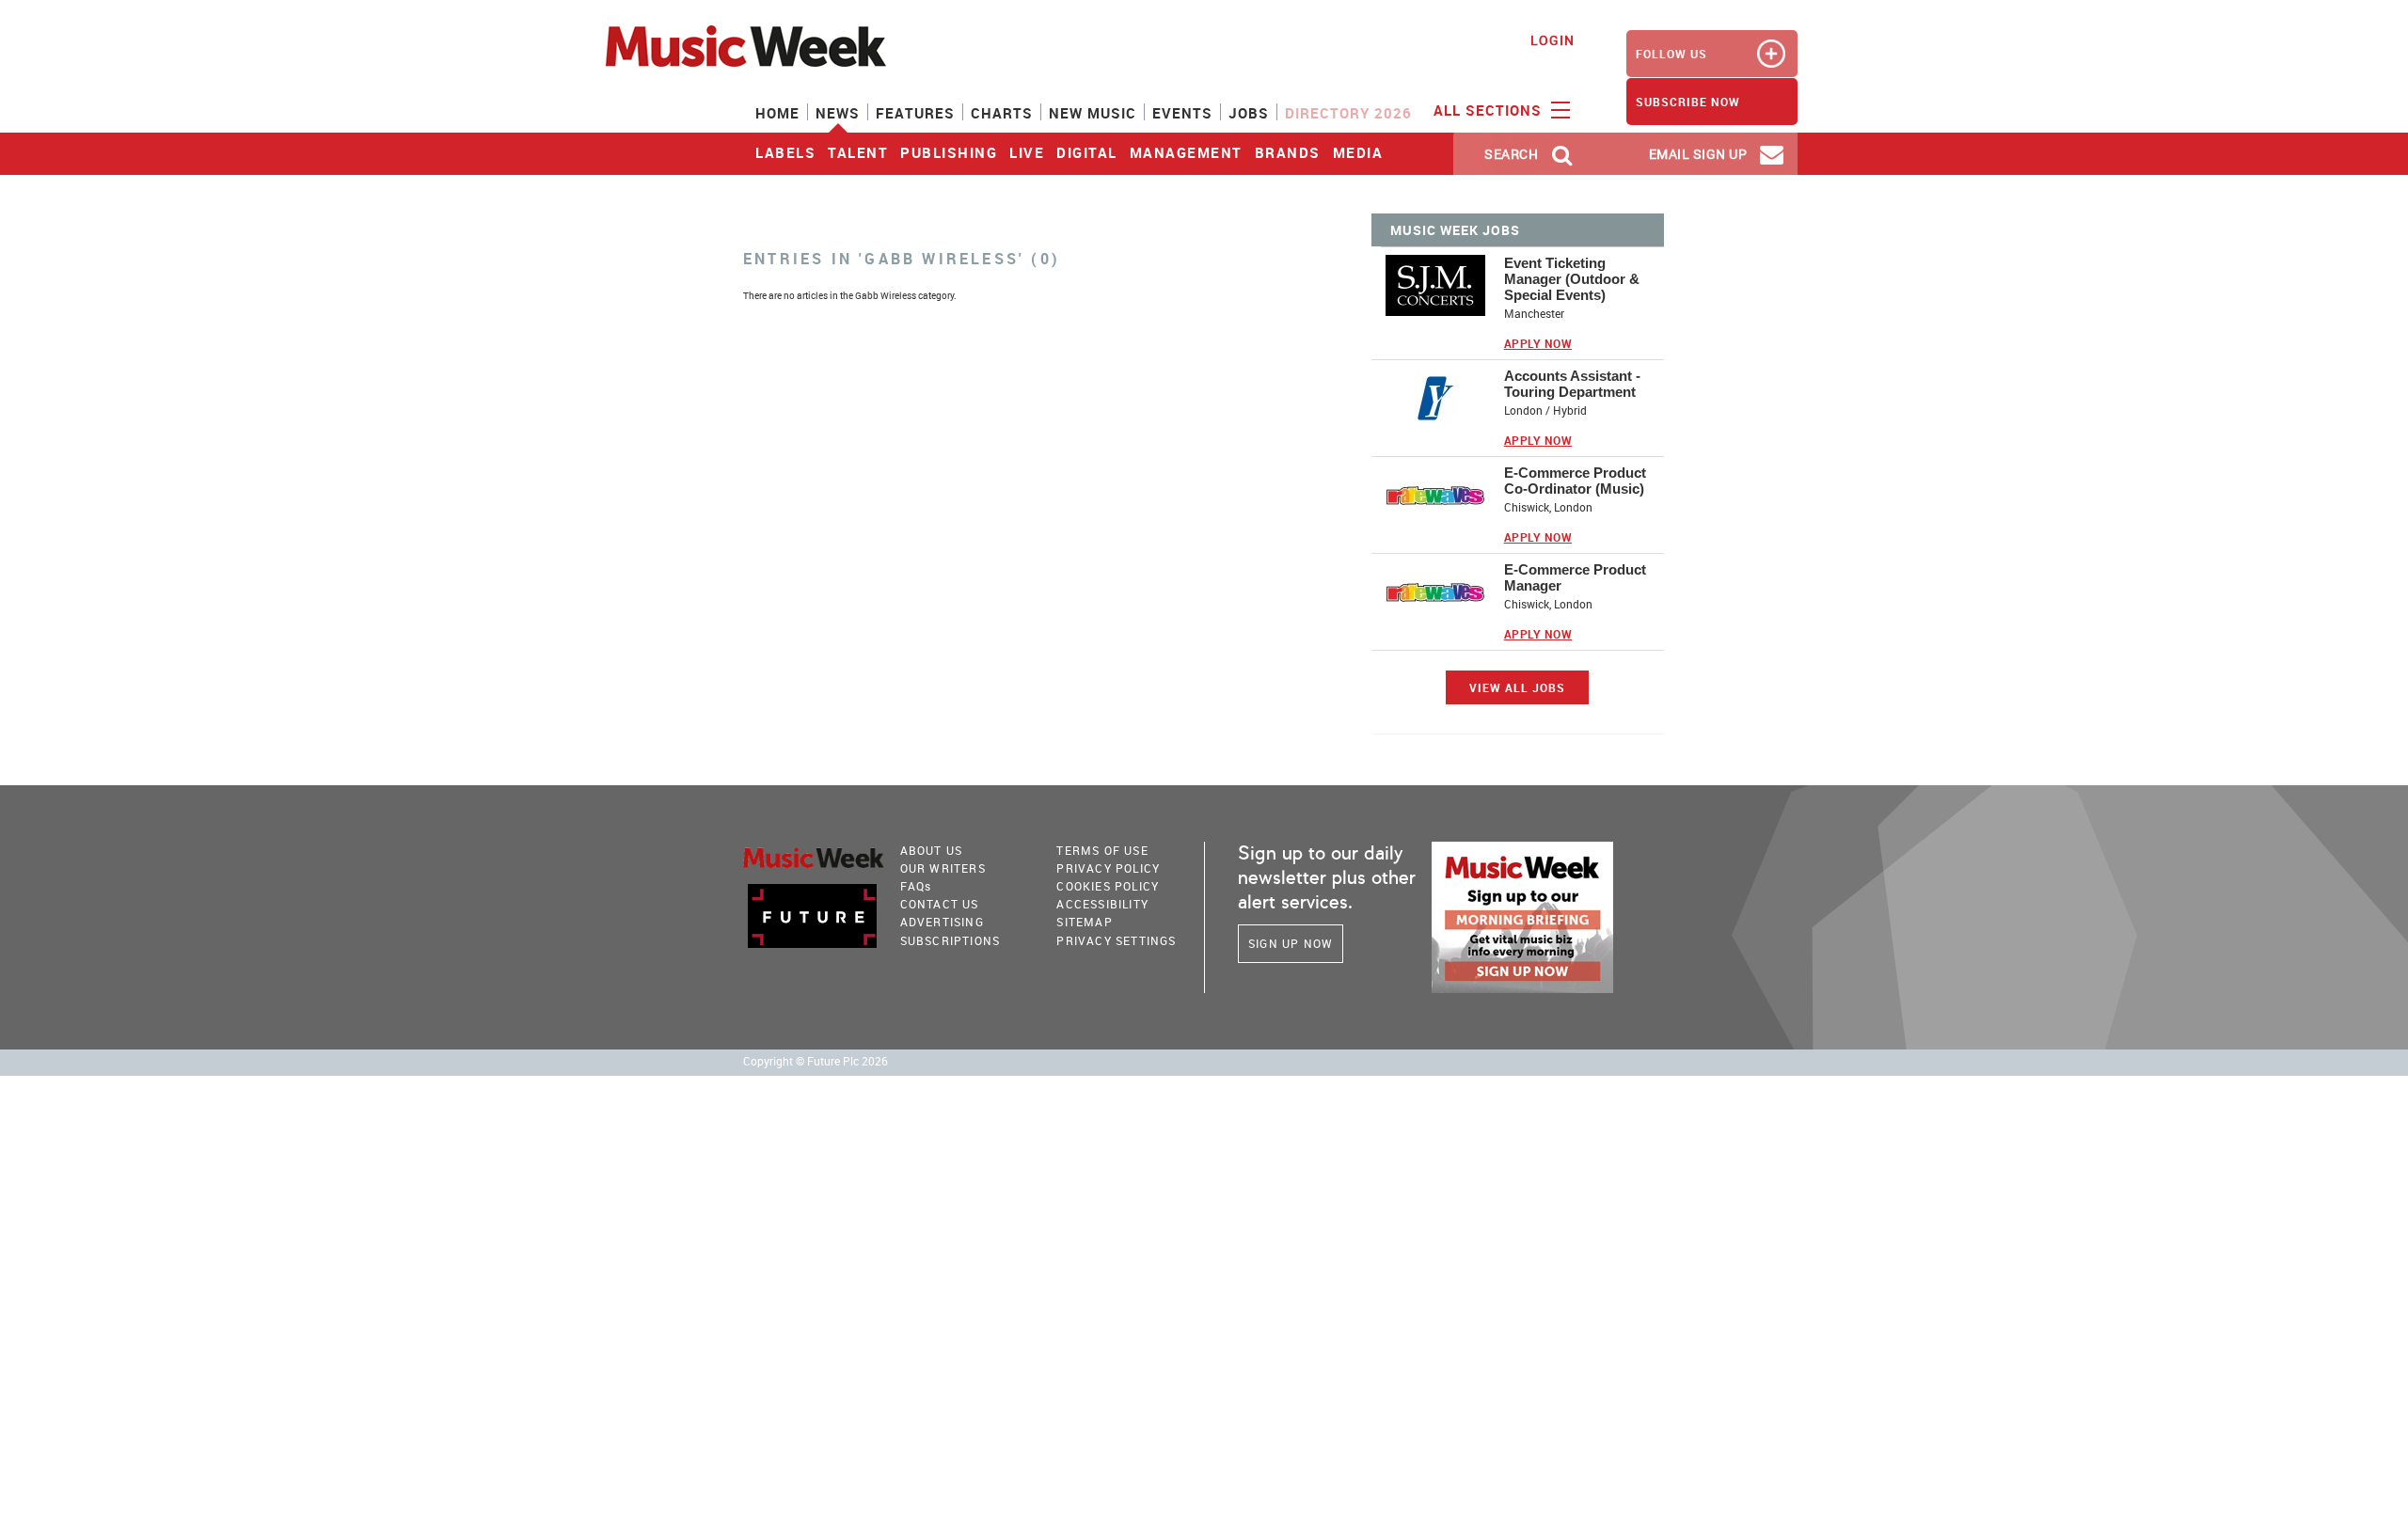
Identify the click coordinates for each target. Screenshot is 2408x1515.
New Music (1093, 113)
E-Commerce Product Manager (1575, 577)
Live (1027, 152)
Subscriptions (951, 940)
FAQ (916, 886)
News (838, 113)
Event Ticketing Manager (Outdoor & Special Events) (1572, 279)
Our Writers (943, 868)
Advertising (942, 922)
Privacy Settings (1116, 940)
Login (1553, 40)
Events (1182, 113)
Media (1358, 152)
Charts (1002, 113)
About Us (932, 850)
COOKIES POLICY (1108, 886)
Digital (1087, 152)
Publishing (949, 152)
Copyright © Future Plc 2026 (816, 1061)
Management (1186, 152)
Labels (785, 152)
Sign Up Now (1291, 943)
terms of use (1102, 850)
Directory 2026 (1348, 113)
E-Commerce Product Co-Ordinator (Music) (1575, 481)
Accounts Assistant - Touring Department (1572, 384)
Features (915, 113)
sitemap (1084, 922)
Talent (858, 152)
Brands (1288, 152)
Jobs (1249, 113)
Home (777, 113)
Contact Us (940, 904)
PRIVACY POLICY (1108, 868)
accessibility (1102, 904)
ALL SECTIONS (1490, 110)
